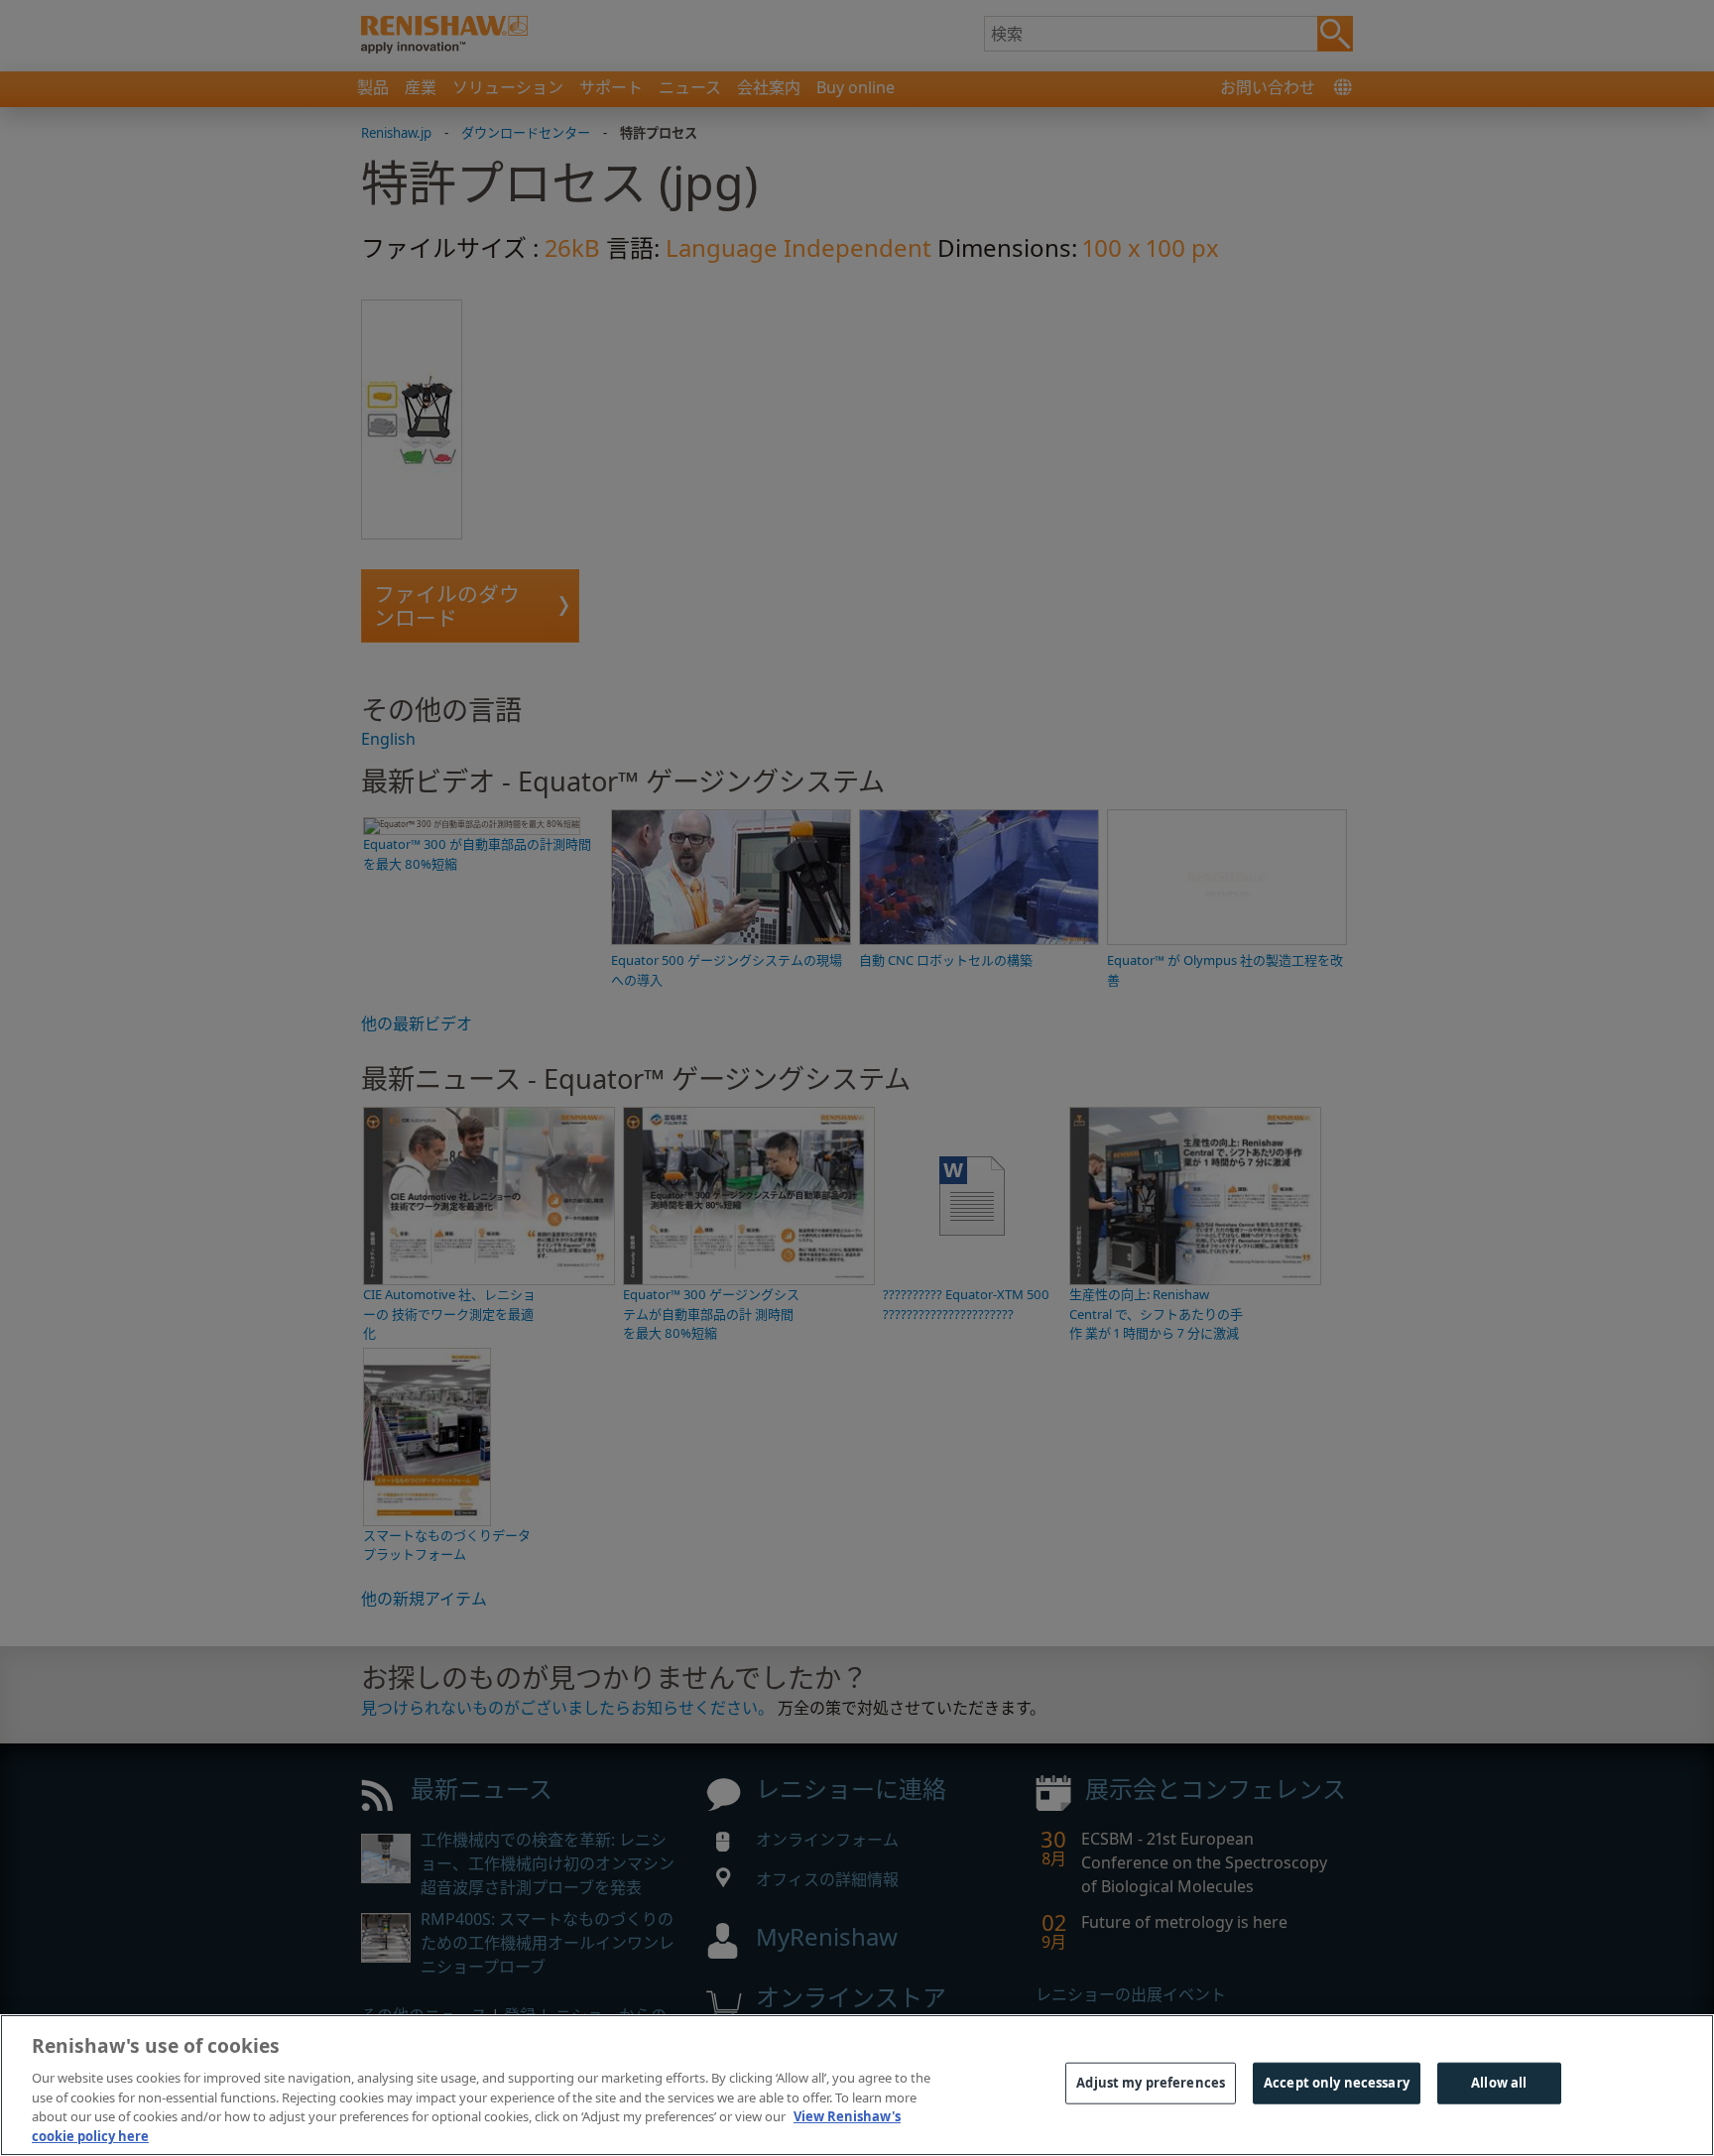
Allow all (1499, 2083)
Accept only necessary (1337, 2083)
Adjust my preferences (1151, 2083)
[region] (857, 2085)
